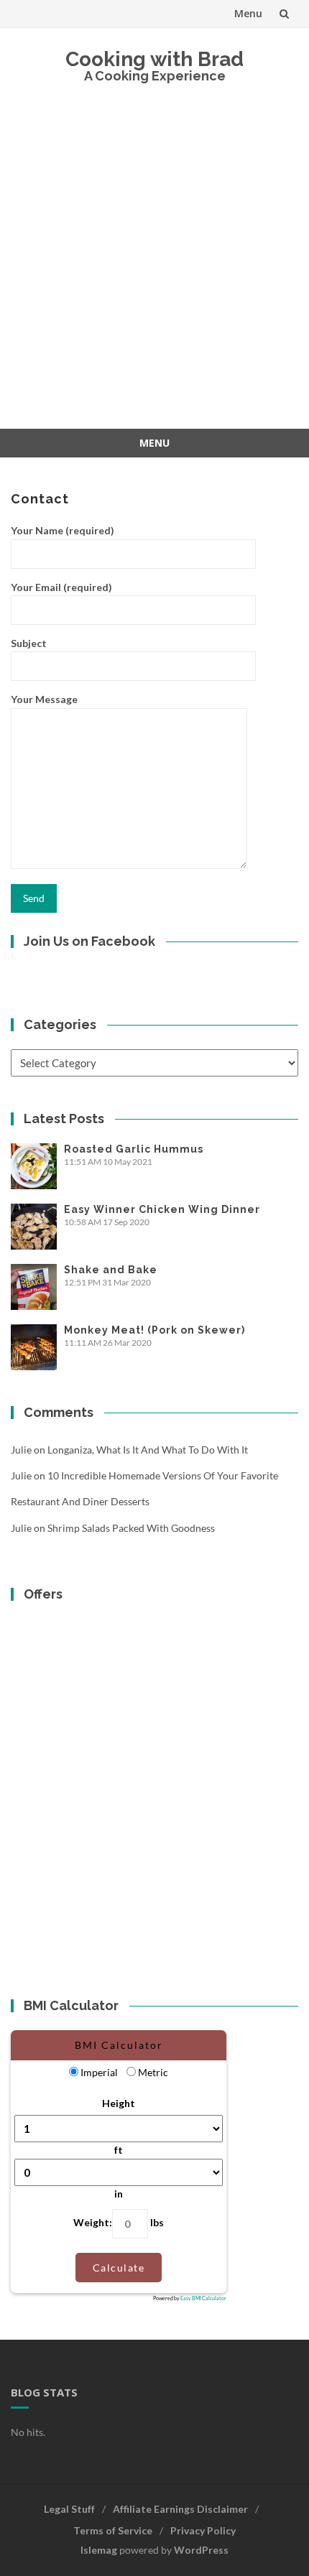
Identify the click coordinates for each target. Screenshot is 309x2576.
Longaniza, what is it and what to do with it (148, 1450)
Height (119, 2103)
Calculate (119, 2268)
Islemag (99, 2550)
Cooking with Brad (154, 59)
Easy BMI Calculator (203, 2298)
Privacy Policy (203, 2530)
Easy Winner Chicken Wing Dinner (162, 1209)
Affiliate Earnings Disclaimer (180, 2509)
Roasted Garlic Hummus (134, 1149)
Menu (248, 13)
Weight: (93, 2222)
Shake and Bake (111, 1270)
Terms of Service (113, 2530)
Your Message (44, 699)
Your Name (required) (63, 530)
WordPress (201, 2550)
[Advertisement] (154, 267)
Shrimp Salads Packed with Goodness (131, 1528)
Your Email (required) (61, 587)
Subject (29, 643)
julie (21, 1450)
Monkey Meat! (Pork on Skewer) (154, 1330)
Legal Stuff (69, 2509)
